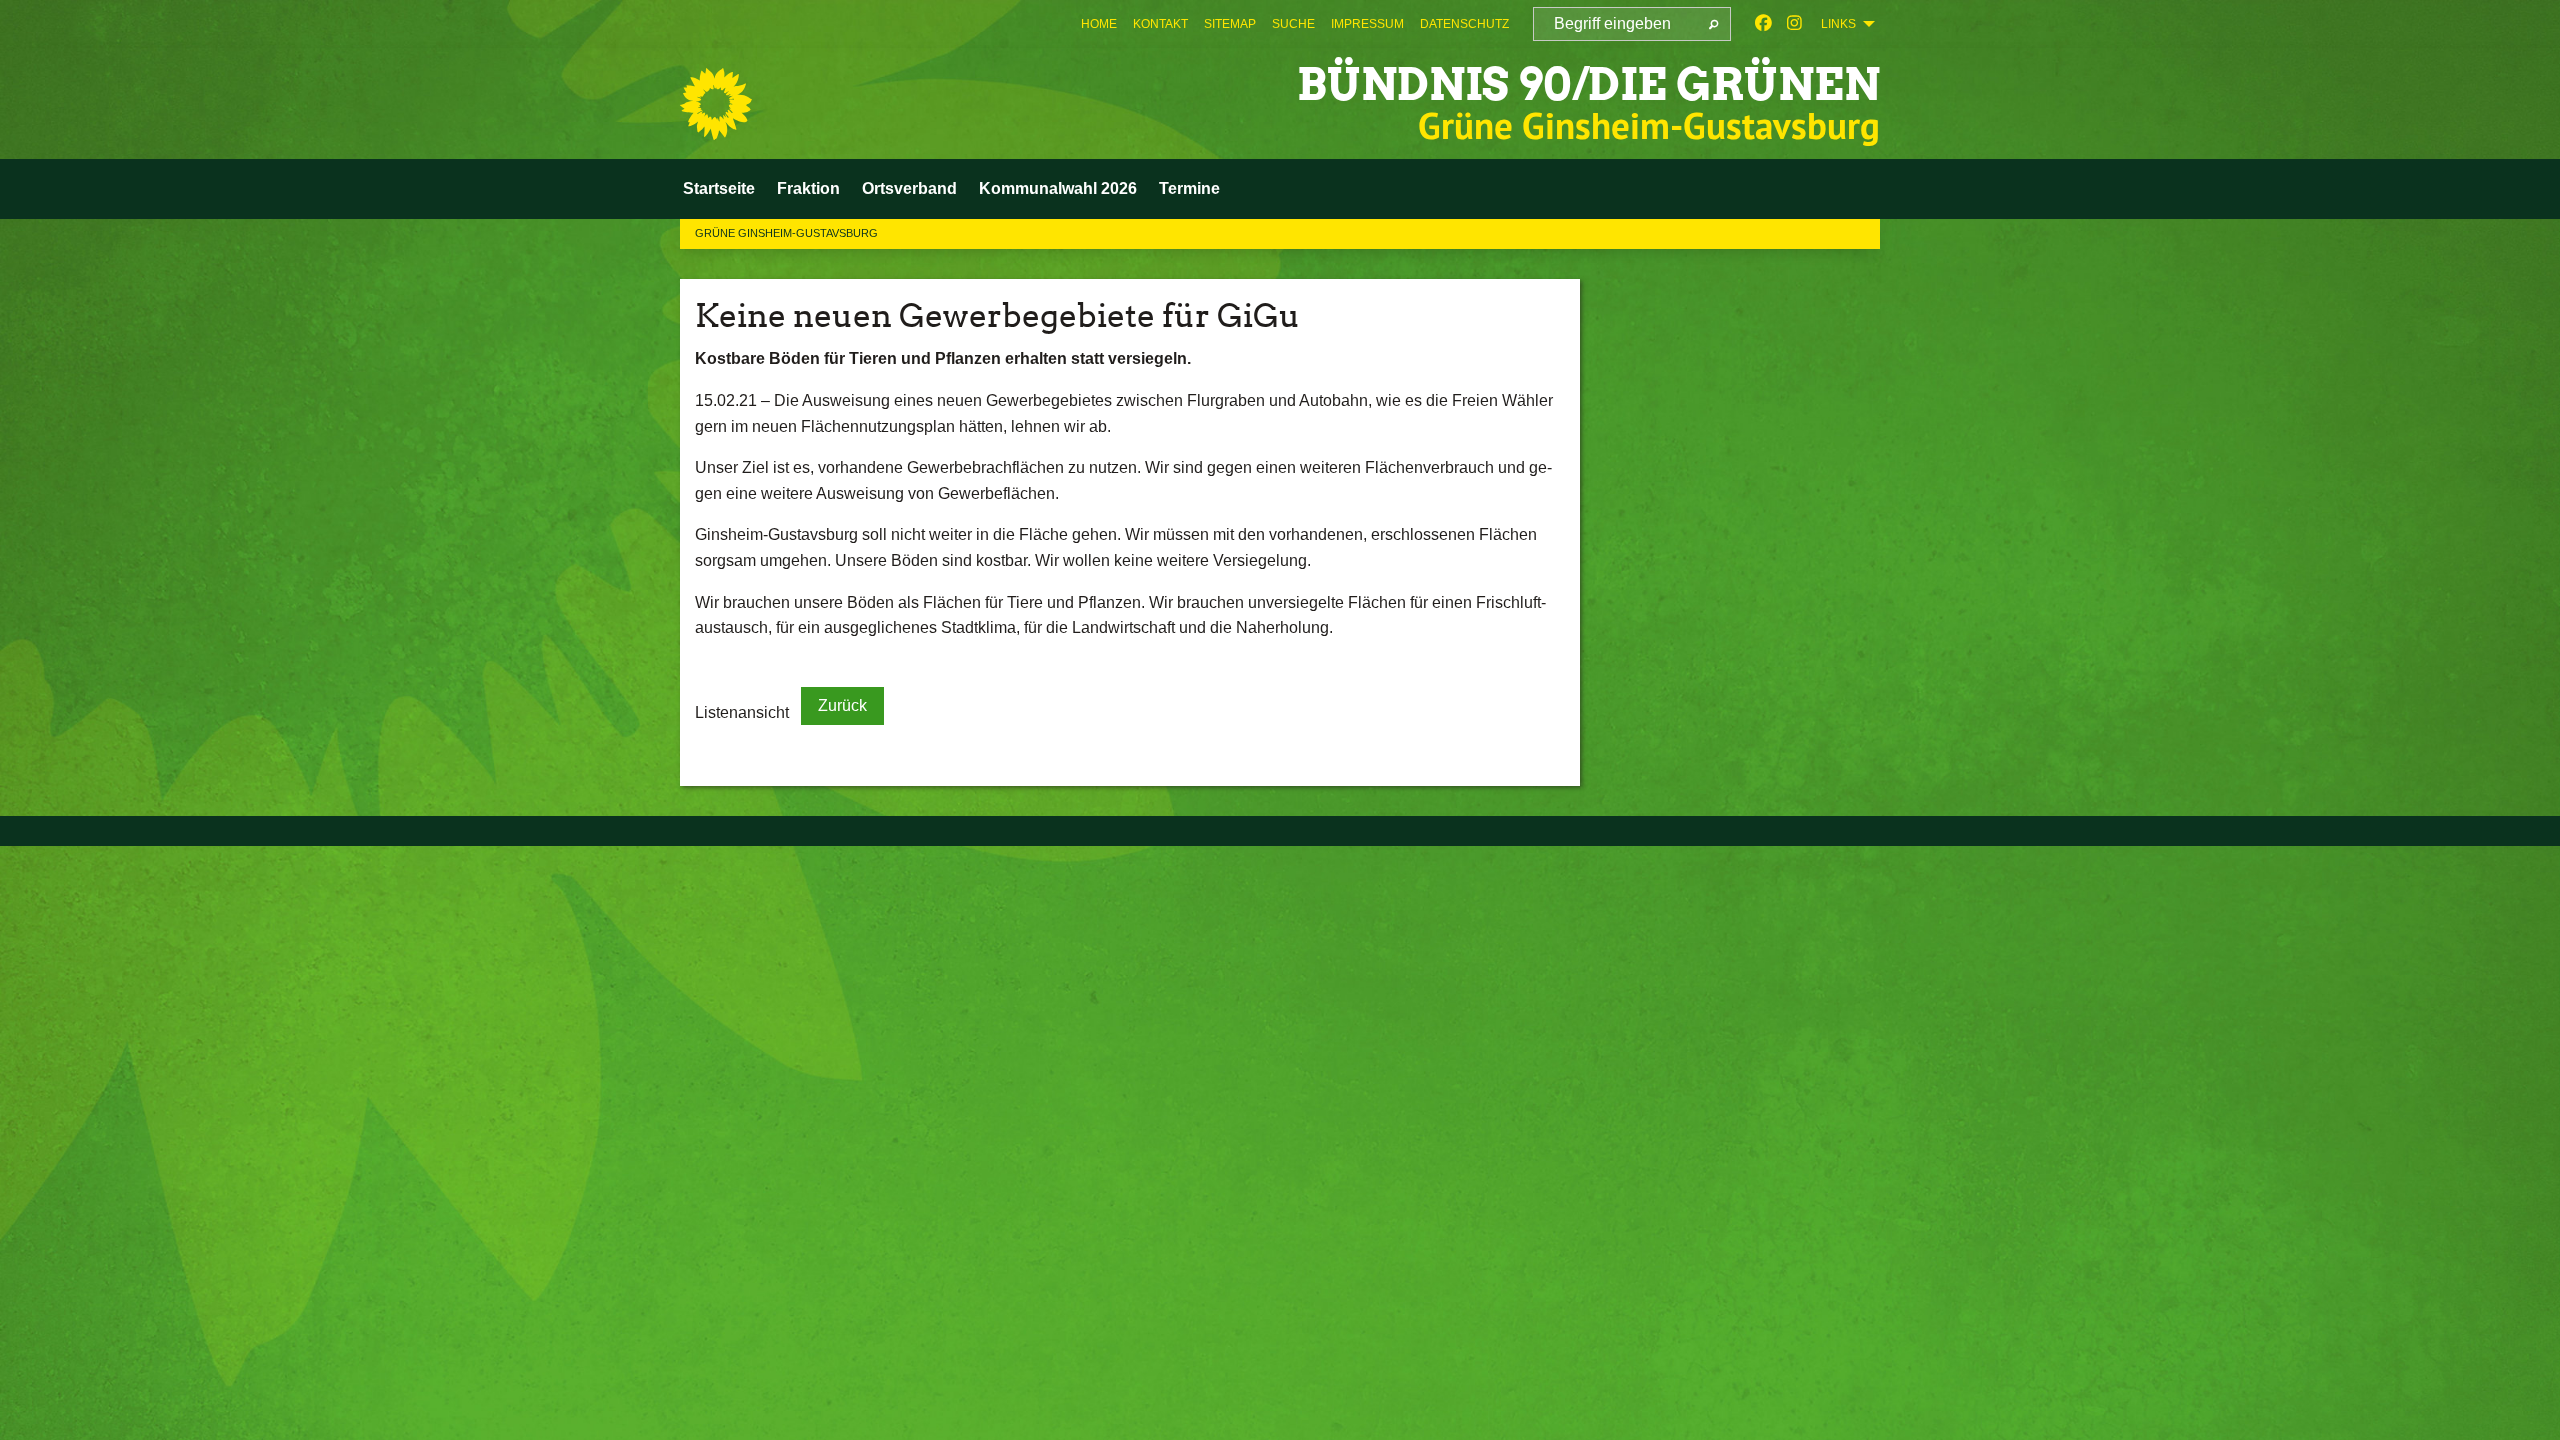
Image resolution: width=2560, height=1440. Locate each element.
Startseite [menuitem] (719, 188)
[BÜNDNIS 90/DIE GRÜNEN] (716, 104)
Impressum (1367, 24)
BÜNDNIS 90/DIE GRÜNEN (1588, 84)
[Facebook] (1763, 24)
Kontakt (1160, 24)
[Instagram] (1794, 24)
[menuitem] (1099, 24)
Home (1099, 24)
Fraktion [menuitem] (808, 188)
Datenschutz (1464, 24)
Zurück (842, 705)
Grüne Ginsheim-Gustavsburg (786, 233)
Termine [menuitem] (1189, 188)
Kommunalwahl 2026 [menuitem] (1058, 188)
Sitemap (1230, 24)
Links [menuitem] (1838, 24)
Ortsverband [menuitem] (909, 188)
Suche (1293, 24)
